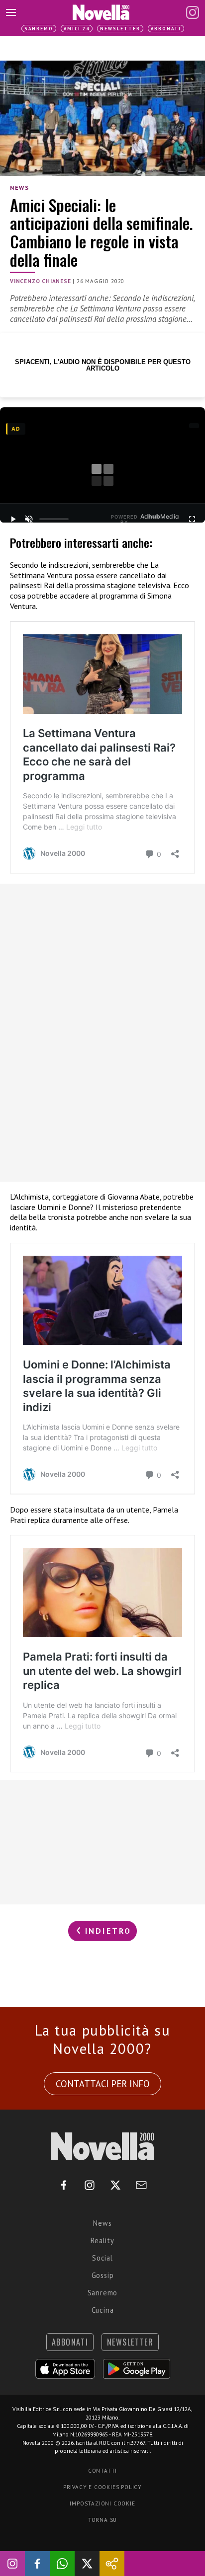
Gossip (103, 2275)
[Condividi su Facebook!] (37, 2564)
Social (102, 2258)
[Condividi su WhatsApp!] (62, 2564)
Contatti (102, 2471)
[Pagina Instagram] (193, 12)
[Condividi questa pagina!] (112, 2564)
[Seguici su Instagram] (12, 2564)
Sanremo (39, 29)
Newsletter (120, 29)
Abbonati (166, 29)
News (19, 188)
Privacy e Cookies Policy (102, 2487)
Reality (102, 2240)
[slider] (54, 519)
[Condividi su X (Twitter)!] (87, 2564)
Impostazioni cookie (102, 2503)
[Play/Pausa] (13, 519)
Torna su (102, 2520)
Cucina (103, 2310)
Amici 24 (77, 29)
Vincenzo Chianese (41, 281)
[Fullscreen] (192, 519)
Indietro (107, 1931)
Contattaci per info (103, 2084)
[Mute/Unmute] (29, 519)
